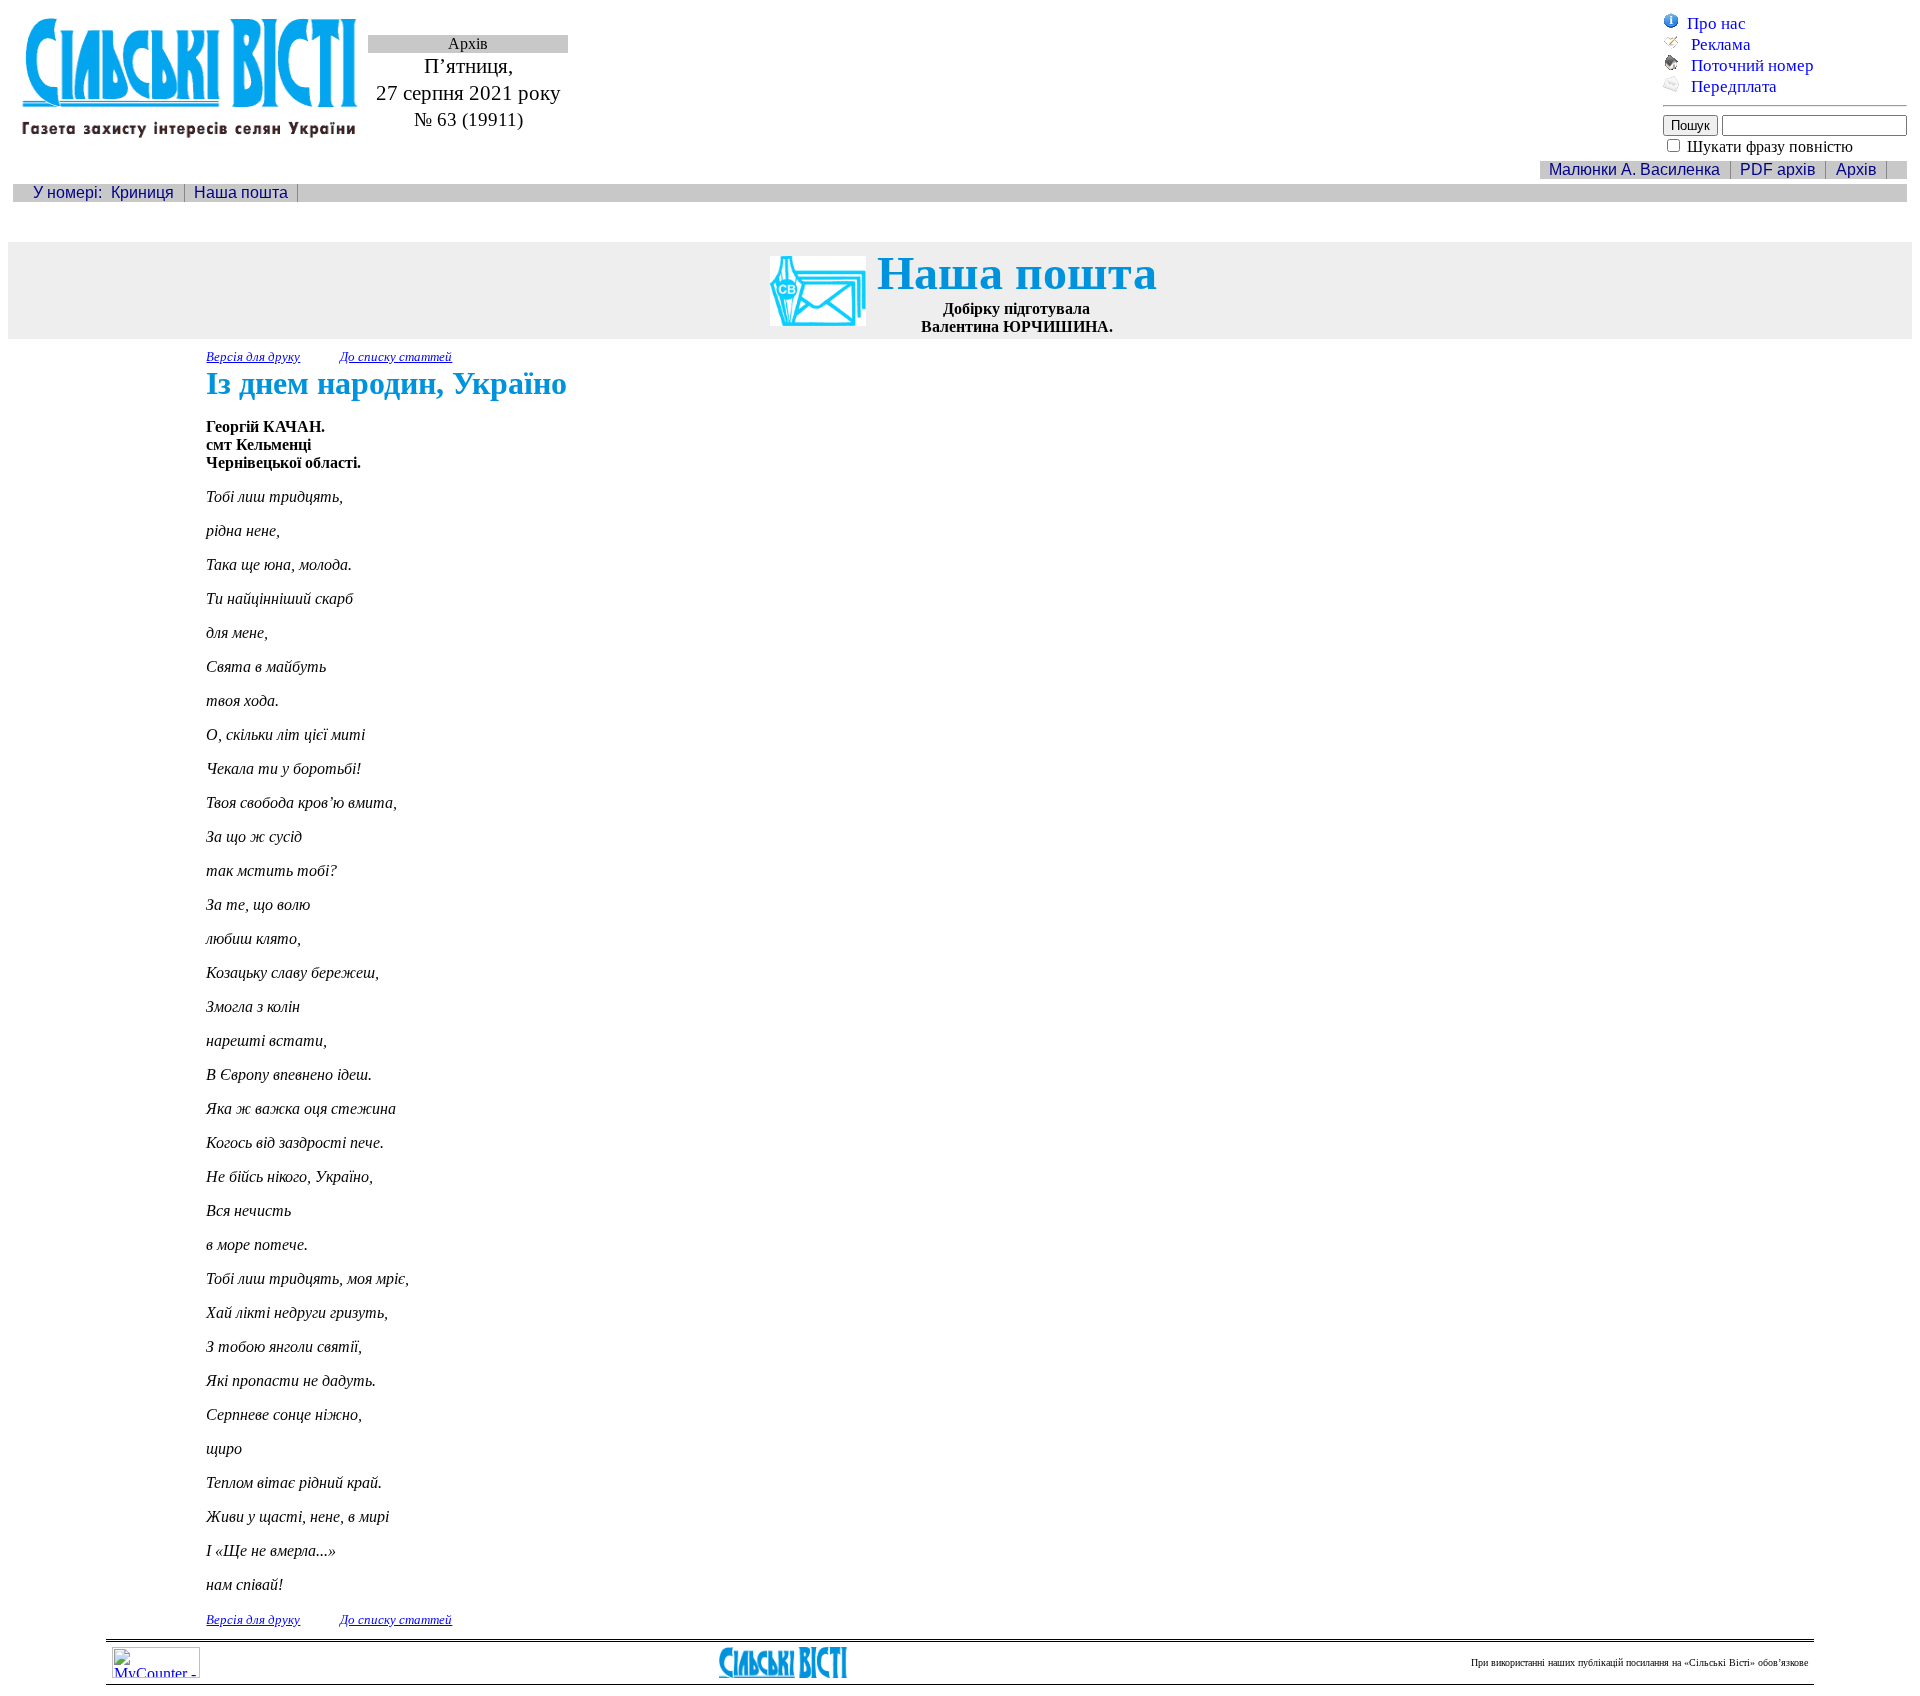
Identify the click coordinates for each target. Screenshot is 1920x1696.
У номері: (67, 192)
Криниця (142, 192)
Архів (1856, 169)
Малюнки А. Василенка (1634, 169)
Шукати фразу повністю (1770, 146)
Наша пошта (241, 192)
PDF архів (1778, 169)
